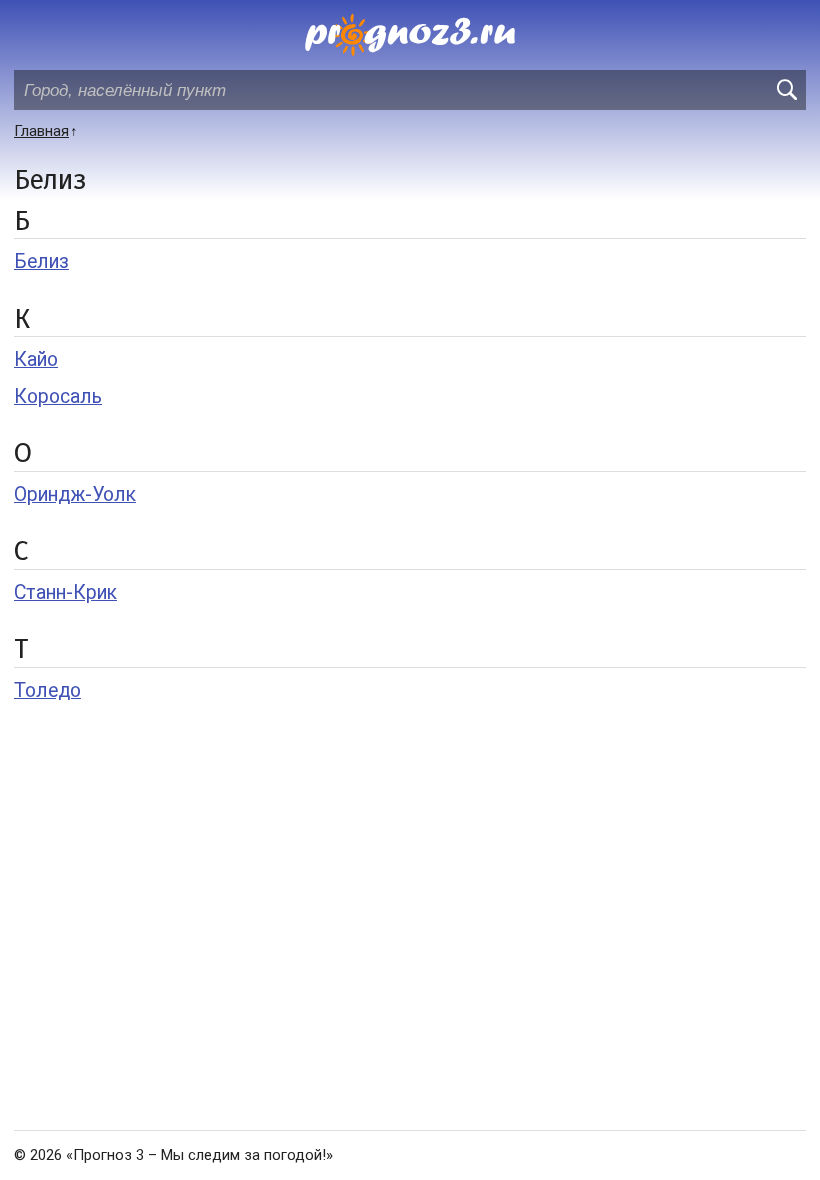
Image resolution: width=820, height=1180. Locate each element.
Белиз (41, 261)
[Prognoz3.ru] (410, 35)
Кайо (36, 359)
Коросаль (58, 396)
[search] (786, 90)
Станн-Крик (65, 592)
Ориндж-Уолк (75, 494)
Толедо (47, 690)
